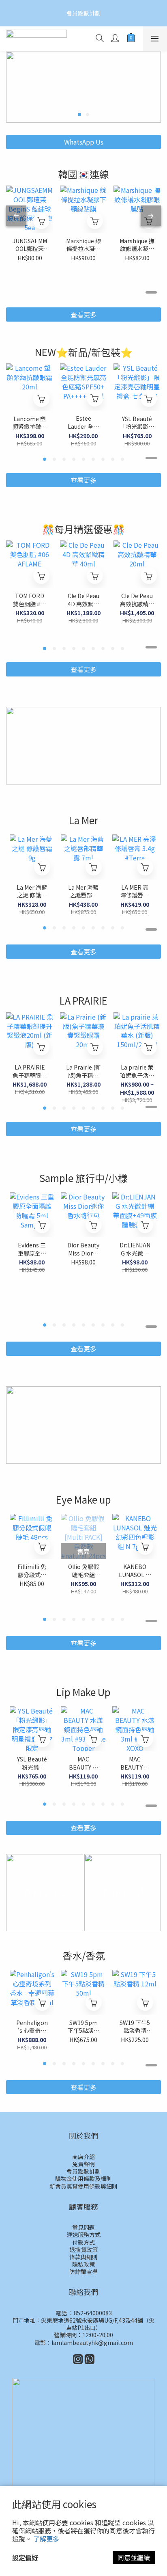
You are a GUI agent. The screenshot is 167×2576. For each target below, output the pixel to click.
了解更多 (46, 2539)
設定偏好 (25, 2557)
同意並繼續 (134, 2557)
